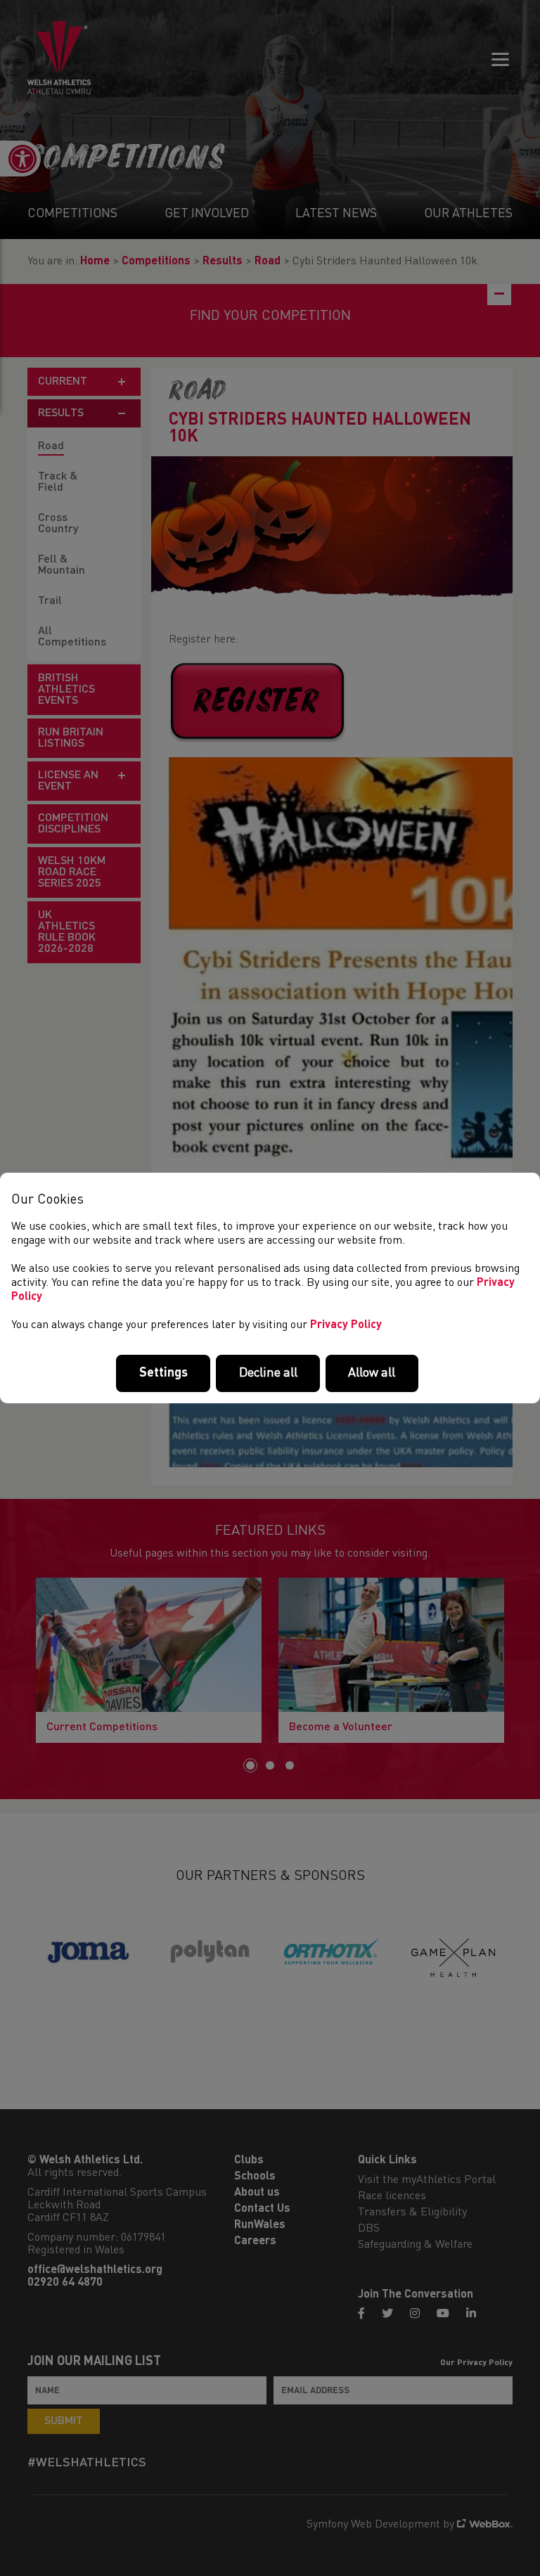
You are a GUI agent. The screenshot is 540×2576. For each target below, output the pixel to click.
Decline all (268, 1373)
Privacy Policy (346, 1325)
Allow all (372, 1373)
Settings (163, 1373)
